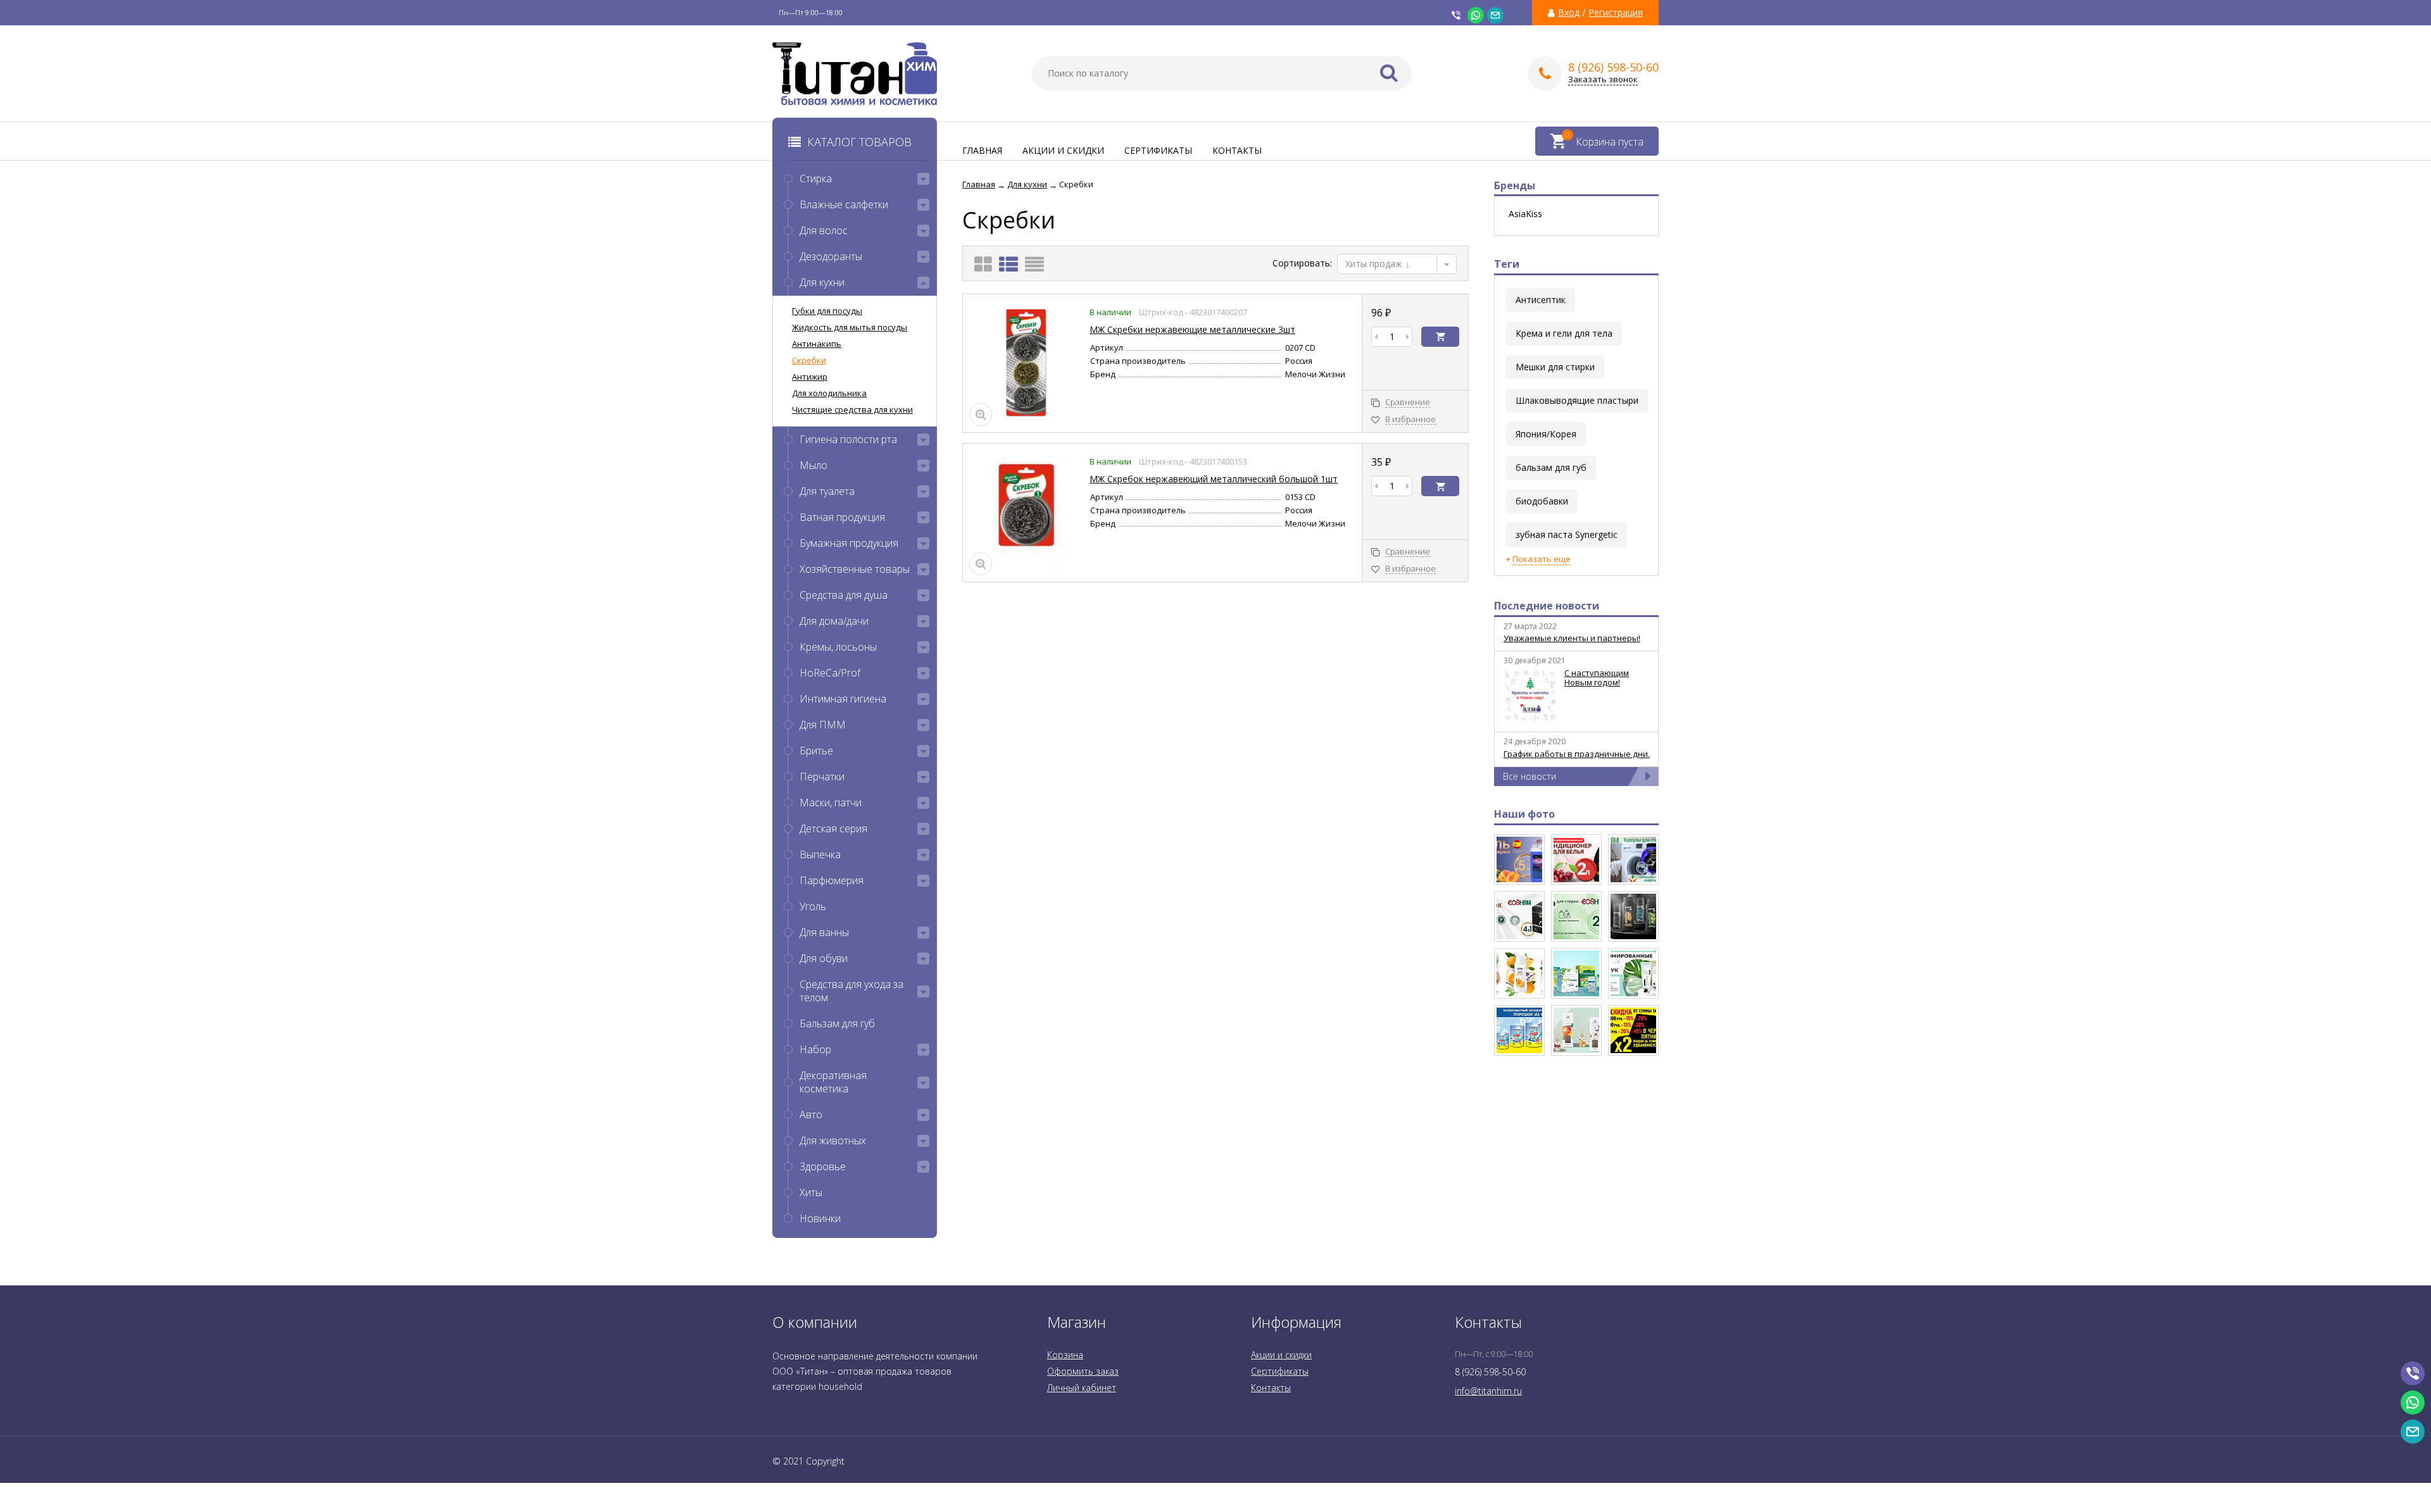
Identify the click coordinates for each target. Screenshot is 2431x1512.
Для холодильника (829, 393)
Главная (982, 150)
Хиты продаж (1375, 264)
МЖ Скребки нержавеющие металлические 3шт (1192, 329)
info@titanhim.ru (1488, 1391)
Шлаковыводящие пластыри (1577, 400)
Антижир (810, 377)
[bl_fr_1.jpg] (1633, 1030)
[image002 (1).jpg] (1576, 973)
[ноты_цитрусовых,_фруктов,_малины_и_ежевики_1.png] (1576, 859)
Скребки (809, 360)
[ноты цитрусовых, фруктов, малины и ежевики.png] (1519, 859)
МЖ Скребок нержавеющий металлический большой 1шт (1214, 479)
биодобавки (1542, 501)
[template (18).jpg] (1519, 973)
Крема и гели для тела (1564, 333)
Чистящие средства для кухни (852, 409)
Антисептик (1541, 300)
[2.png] (1519, 916)
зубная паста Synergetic (1567, 534)
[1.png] (1576, 916)
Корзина (1065, 1355)
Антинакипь (817, 344)
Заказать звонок (1603, 79)
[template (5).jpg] (1633, 916)
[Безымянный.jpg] (1576, 1030)
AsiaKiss (1525, 214)
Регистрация (1616, 13)
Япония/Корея (1546, 434)
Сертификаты (1158, 150)
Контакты (1237, 150)
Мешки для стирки (1555, 367)
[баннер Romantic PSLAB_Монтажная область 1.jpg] (1633, 973)
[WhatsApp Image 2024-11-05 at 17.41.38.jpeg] (1633, 859)
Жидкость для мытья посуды (850, 327)
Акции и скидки (1063, 150)
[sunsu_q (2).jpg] (1519, 1030)
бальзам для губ (1551, 467)
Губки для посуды (827, 311)
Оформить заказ (1083, 1371)
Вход (1569, 13)
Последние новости (1547, 606)
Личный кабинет (1082, 1388)
